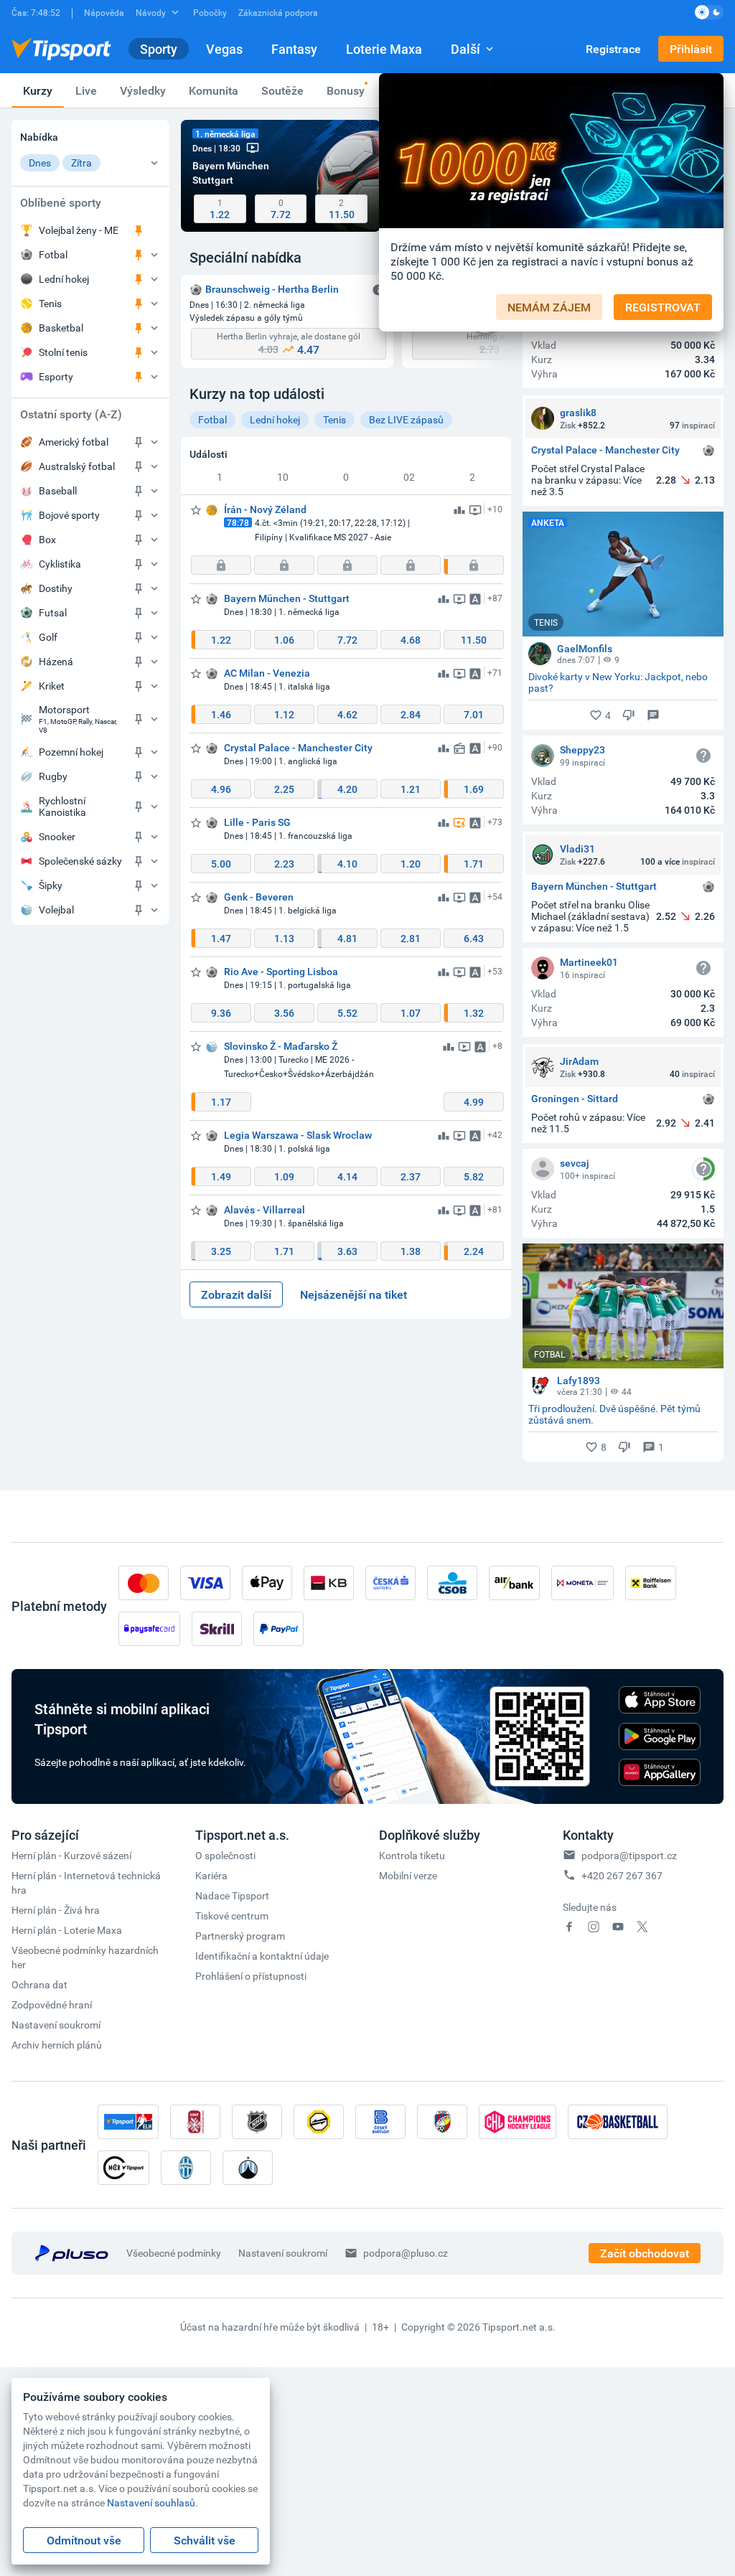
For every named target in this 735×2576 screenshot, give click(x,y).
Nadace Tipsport (232, 1895)
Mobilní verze (408, 1875)
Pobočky (210, 12)
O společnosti (225, 1855)
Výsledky (143, 90)
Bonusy (346, 90)
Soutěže (282, 90)
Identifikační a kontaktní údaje (262, 1956)
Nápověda (104, 12)
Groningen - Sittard (575, 1099)
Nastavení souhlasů (151, 2502)
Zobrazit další (236, 1294)
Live (86, 90)
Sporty (159, 49)
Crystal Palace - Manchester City (605, 450)
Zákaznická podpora (278, 12)
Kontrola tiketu (412, 1855)
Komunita (214, 90)
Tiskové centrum (232, 1915)
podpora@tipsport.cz (629, 1855)
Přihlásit (691, 49)
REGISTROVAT (663, 307)
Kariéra (211, 1875)
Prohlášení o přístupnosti (251, 1976)
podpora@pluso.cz (406, 2253)
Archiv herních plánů (57, 2045)
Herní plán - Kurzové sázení (71, 1855)
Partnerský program (240, 1936)
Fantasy (294, 49)
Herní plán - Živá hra (56, 1910)
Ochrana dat (39, 1984)
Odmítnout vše (84, 2540)
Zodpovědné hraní (52, 2004)
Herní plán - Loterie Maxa (67, 1930)
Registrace (613, 49)
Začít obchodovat (645, 2253)
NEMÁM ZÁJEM (549, 307)
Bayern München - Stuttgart (594, 887)
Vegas (224, 49)
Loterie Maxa (384, 49)
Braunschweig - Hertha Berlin (272, 289)
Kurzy (38, 90)
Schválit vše (205, 2540)
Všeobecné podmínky (174, 2253)
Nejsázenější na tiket (354, 1294)
